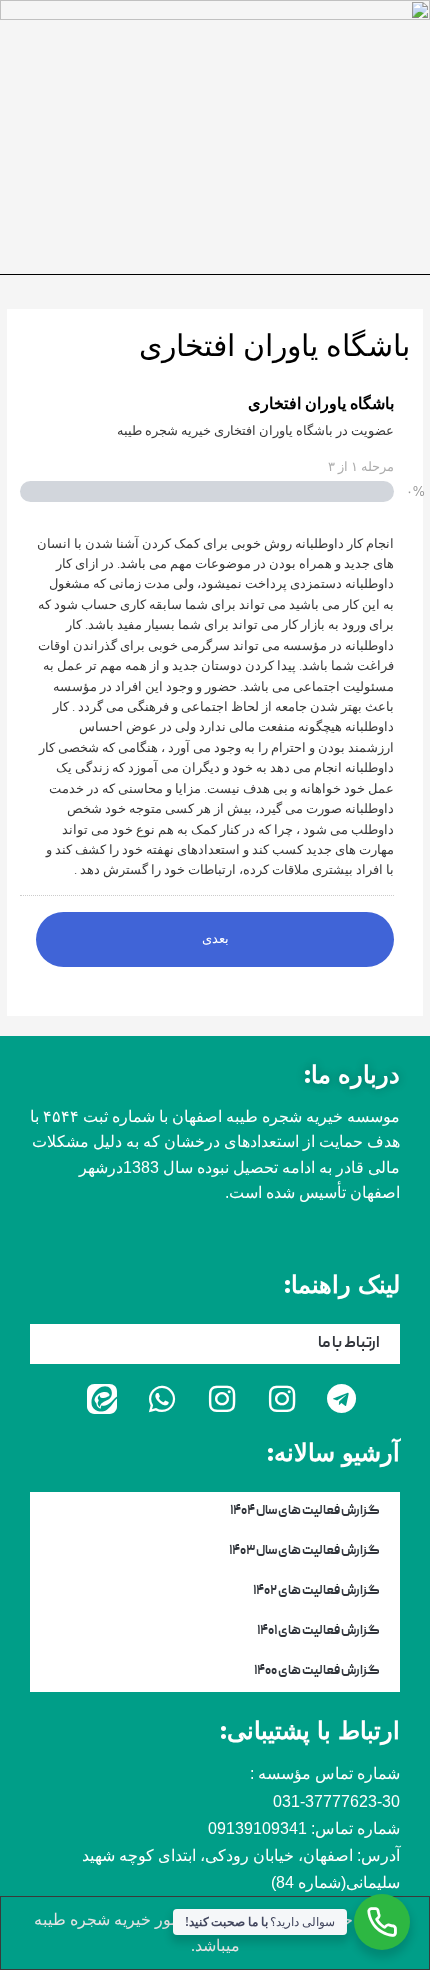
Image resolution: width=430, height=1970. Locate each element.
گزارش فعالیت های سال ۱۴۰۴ (305, 1511)
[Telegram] (342, 1399)
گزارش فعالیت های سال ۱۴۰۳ (304, 1551)
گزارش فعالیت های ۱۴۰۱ (318, 1631)
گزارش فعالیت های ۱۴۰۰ (317, 1671)
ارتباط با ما (349, 1344)
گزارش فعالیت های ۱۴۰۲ (316, 1591)
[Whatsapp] (162, 1399)
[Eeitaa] (102, 1399)
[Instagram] (282, 1399)
